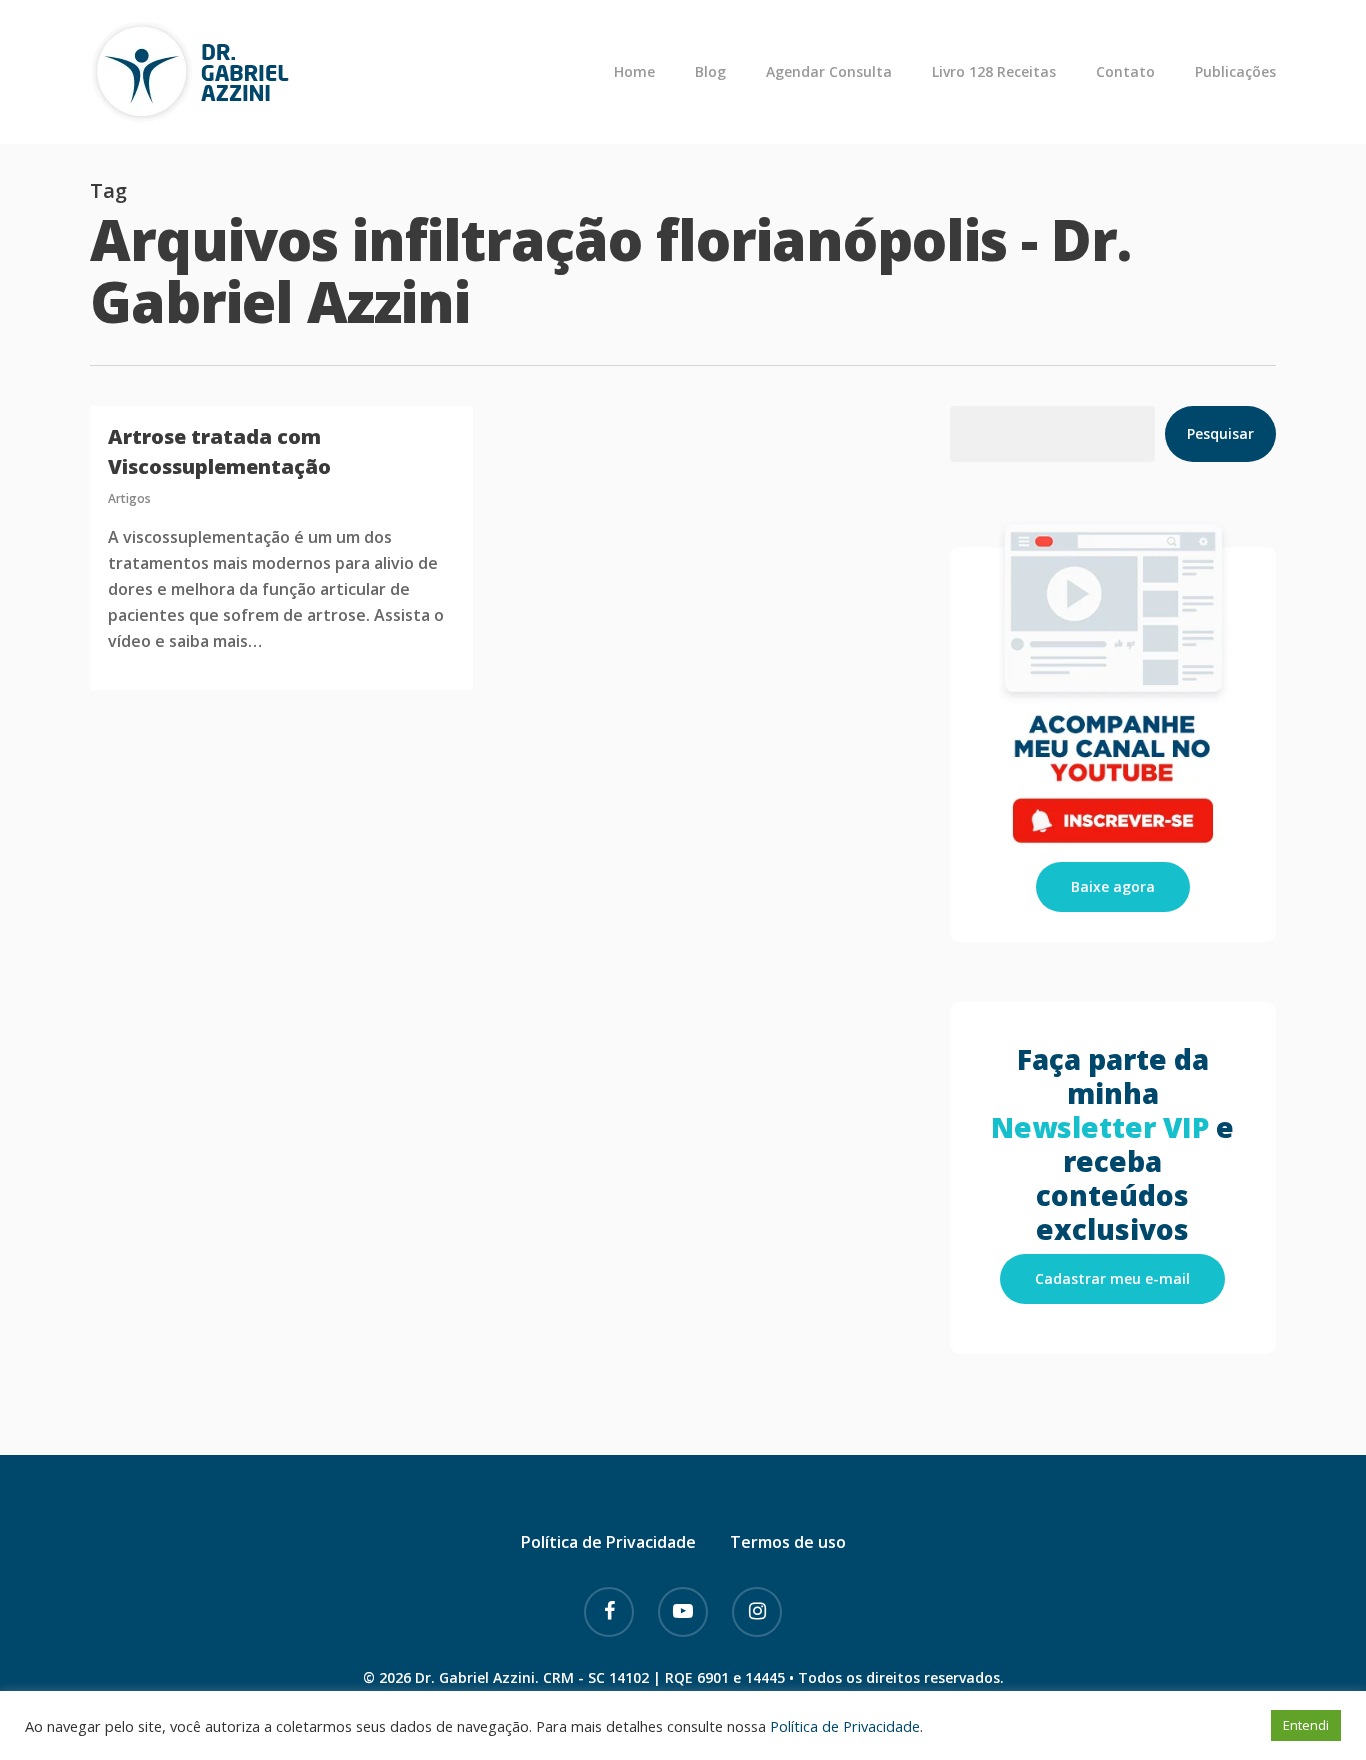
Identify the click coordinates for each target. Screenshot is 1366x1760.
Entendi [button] (1306, 1725)
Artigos (129, 498)
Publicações (1235, 72)
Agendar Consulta (829, 72)
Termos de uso (788, 1542)
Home (634, 72)
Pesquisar (1220, 433)
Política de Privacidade (608, 1542)
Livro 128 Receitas (994, 72)
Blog (710, 72)
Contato (1125, 72)
